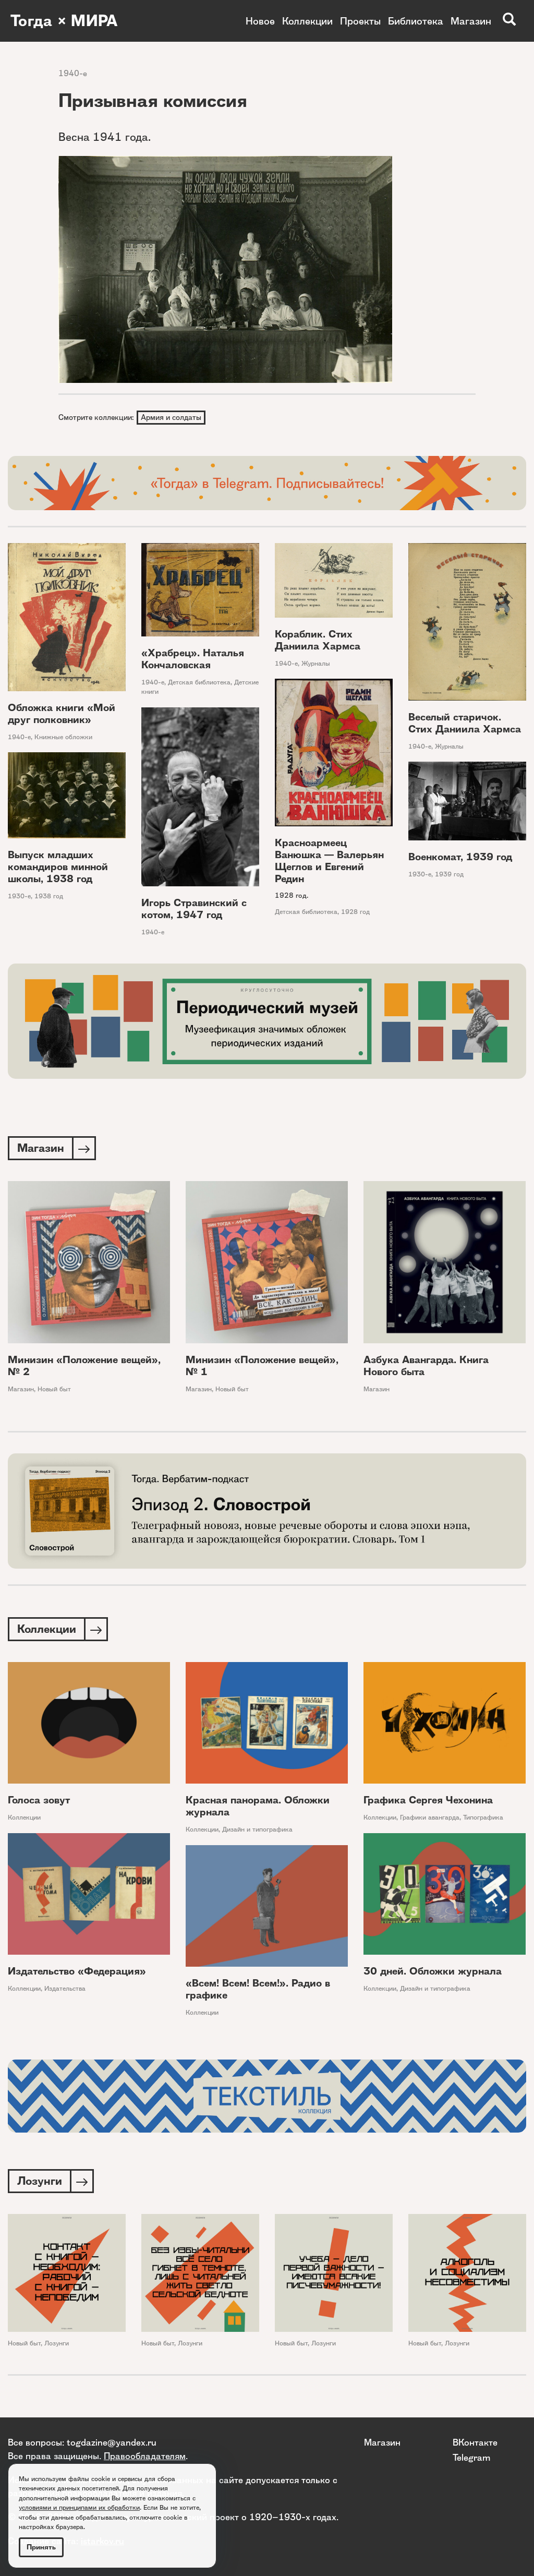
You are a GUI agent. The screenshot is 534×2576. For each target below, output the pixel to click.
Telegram (471, 2457)
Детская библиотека (199, 682)
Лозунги (57, 2343)
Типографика (483, 1817)
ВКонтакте (475, 2442)
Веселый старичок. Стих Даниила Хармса (465, 723)
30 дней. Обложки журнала (433, 1971)
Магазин (471, 21)
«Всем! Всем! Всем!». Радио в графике (258, 1989)
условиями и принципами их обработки (79, 2507)
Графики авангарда (430, 1817)
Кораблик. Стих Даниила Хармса (318, 640)
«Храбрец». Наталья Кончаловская (193, 659)
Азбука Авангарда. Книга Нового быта (426, 1366)
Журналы (316, 663)
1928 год (355, 912)
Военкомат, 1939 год (460, 857)
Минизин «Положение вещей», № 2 (84, 1366)
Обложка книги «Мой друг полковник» (62, 714)
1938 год (49, 896)
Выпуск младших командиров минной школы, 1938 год (58, 867)
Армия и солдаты (171, 417)
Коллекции (307, 21)
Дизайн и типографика (257, 1829)
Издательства (65, 1988)
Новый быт (54, 1389)
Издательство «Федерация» (77, 1971)
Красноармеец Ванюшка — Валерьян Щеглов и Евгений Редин (329, 861)
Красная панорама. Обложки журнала (258, 1806)
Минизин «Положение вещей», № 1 (262, 1366)
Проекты (360, 21)
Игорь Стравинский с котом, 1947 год (194, 909)
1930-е (19, 896)
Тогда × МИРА (64, 21)
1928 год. (292, 895)
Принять (41, 2547)
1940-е (73, 73)
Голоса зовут (39, 1800)
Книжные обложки (63, 737)
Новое (260, 21)
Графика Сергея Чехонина (428, 1800)
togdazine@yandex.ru (112, 2442)
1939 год (449, 874)
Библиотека (416, 21)
